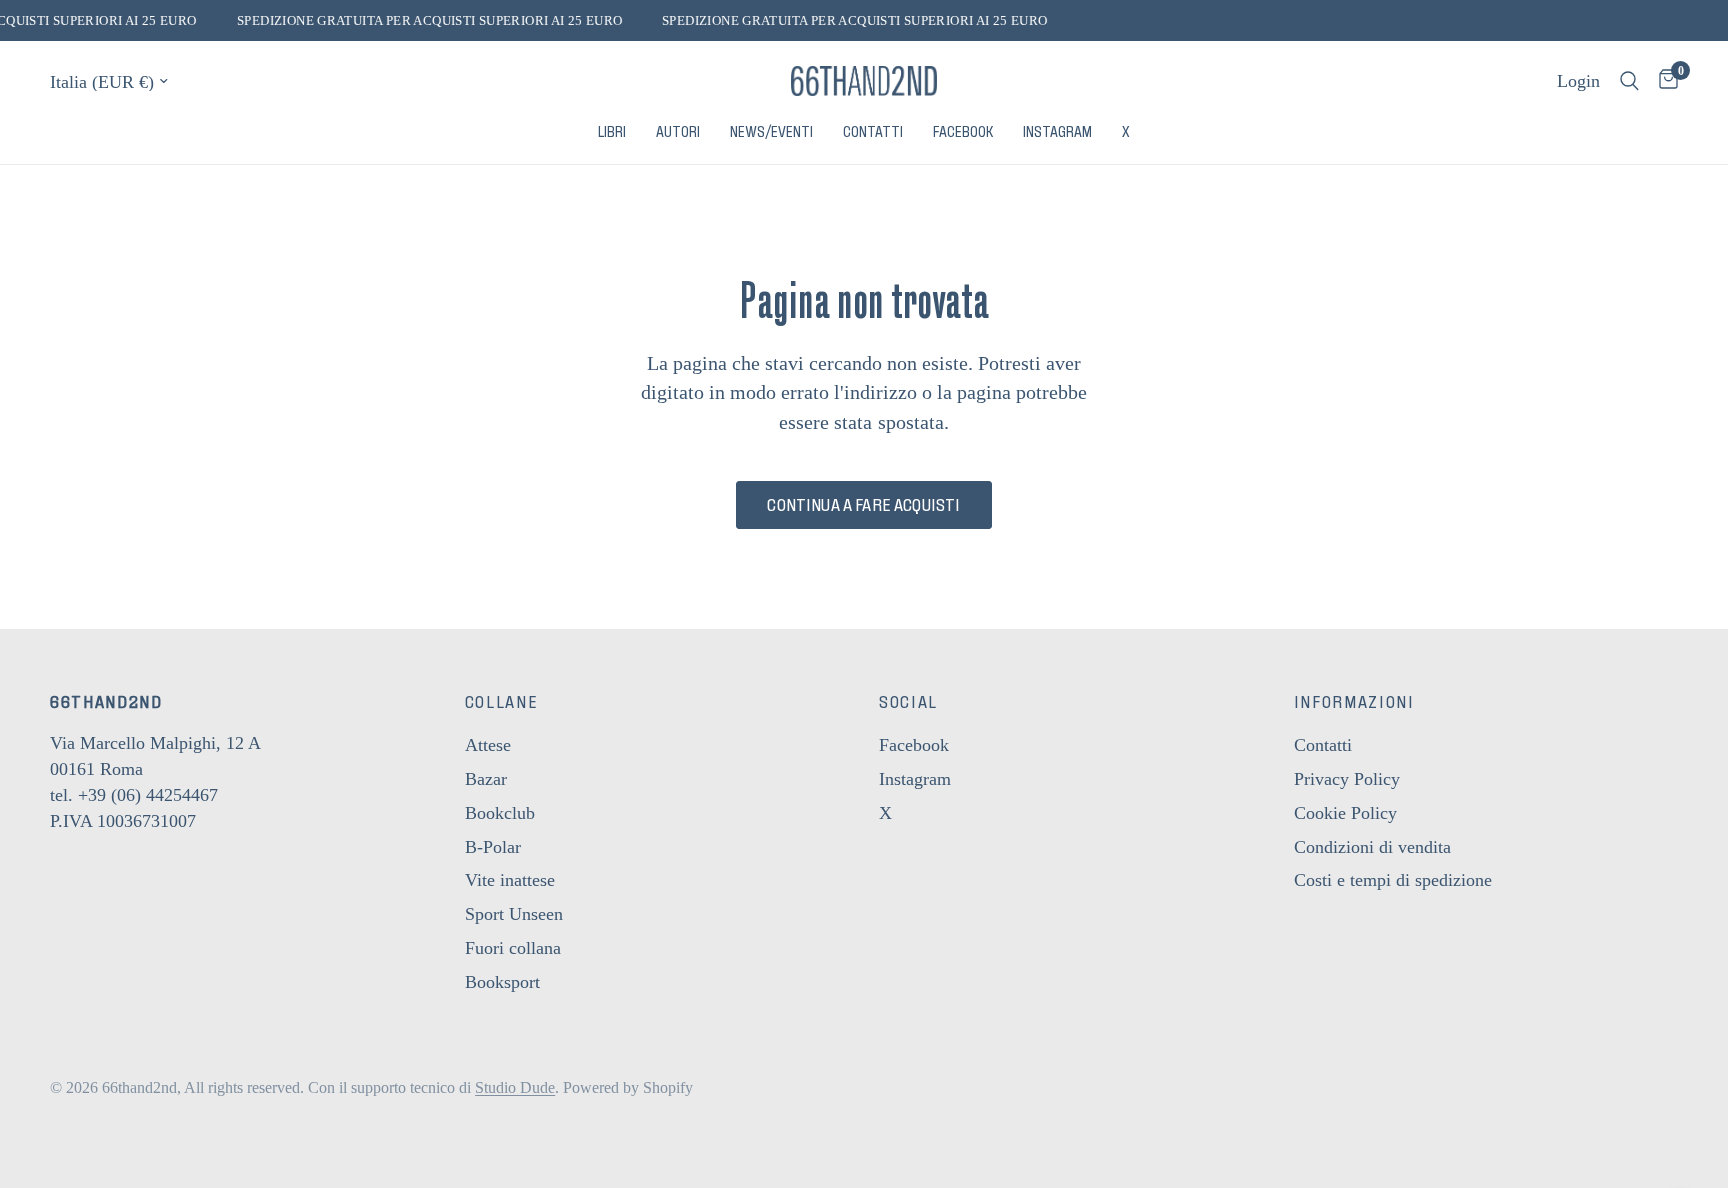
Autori (678, 132)
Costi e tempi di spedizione (1393, 880)
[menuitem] (612, 132)
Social (908, 702)
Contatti (873, 132)
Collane (502, 702)
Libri (612, 132)
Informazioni (1354, 702)
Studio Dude (515, 1087)
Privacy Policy (1347, 779)
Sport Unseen (514, 914)
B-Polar (493, 847)
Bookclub (500, 813)
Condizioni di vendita (1372, 847)
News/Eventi (771, 132)
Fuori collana (513, 948)
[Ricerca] (1629, 81)
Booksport (502, 982)
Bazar (486, 779)
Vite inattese (510, 880)
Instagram (1057, 132)
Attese (488, 745)
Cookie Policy (1345, 813)
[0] (1663, 81)
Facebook (963, 132)
